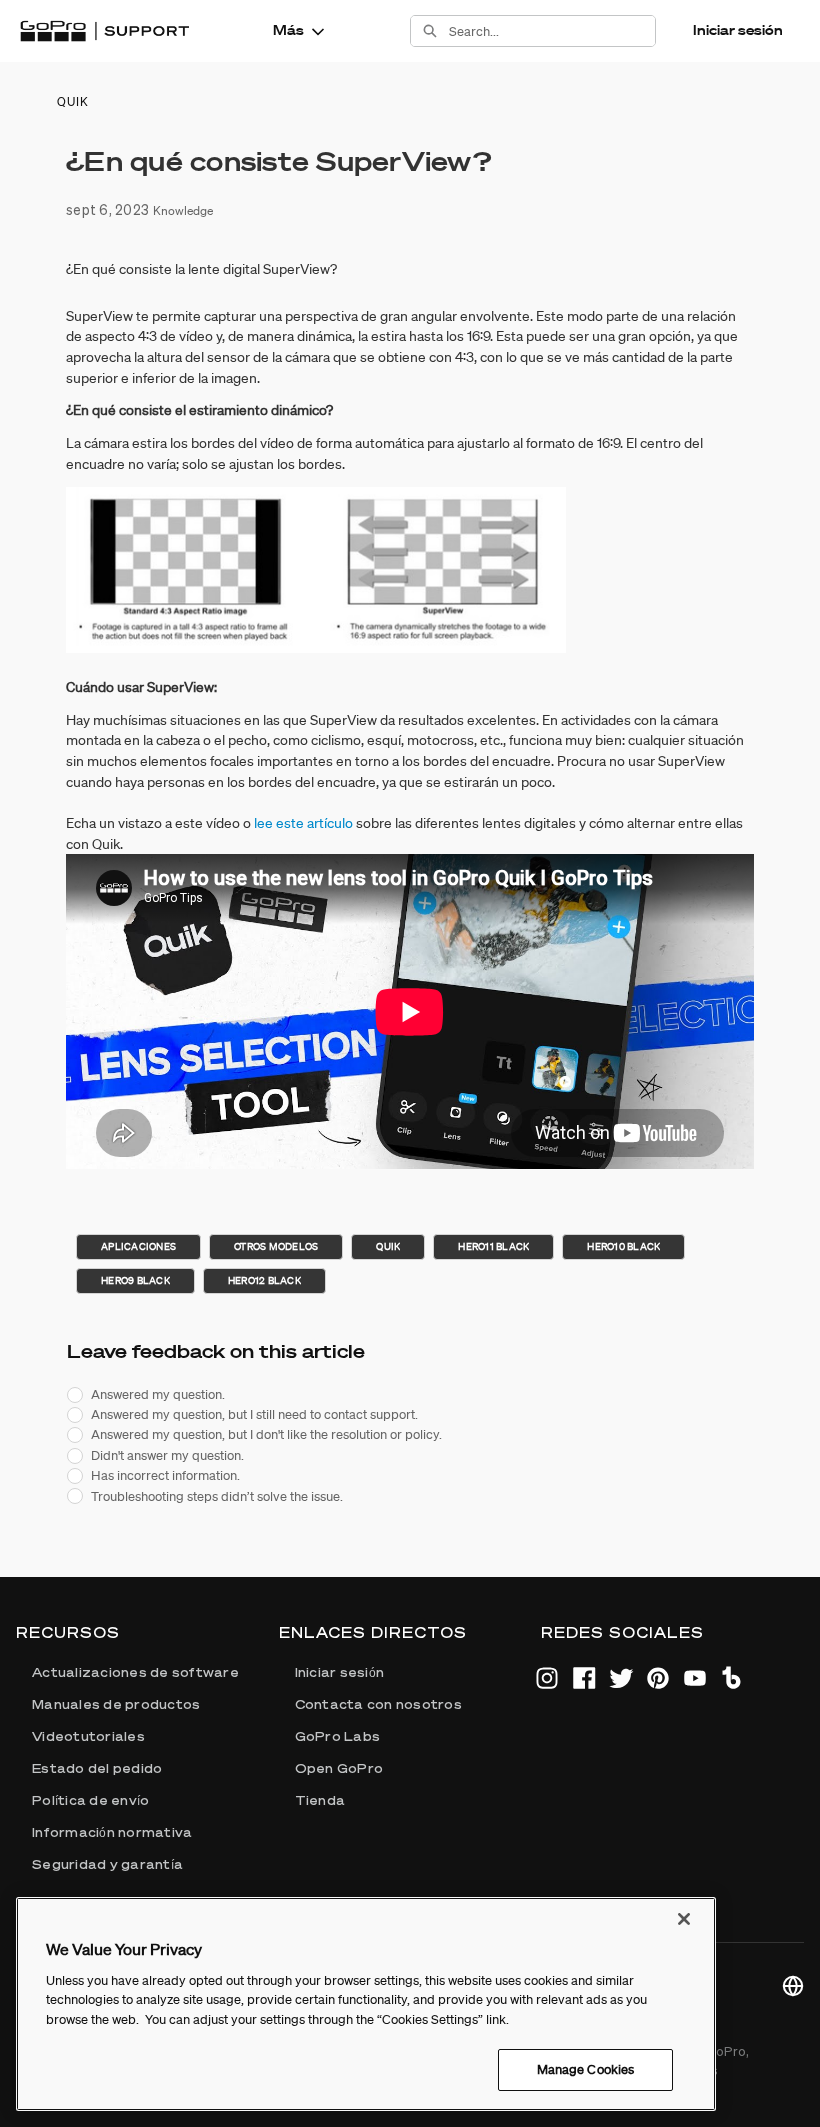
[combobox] (552, 31)
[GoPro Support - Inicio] (104, 31)
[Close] (684, 1919)
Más (288, 30)
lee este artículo (303, 823)
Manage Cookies (586, 2069)
